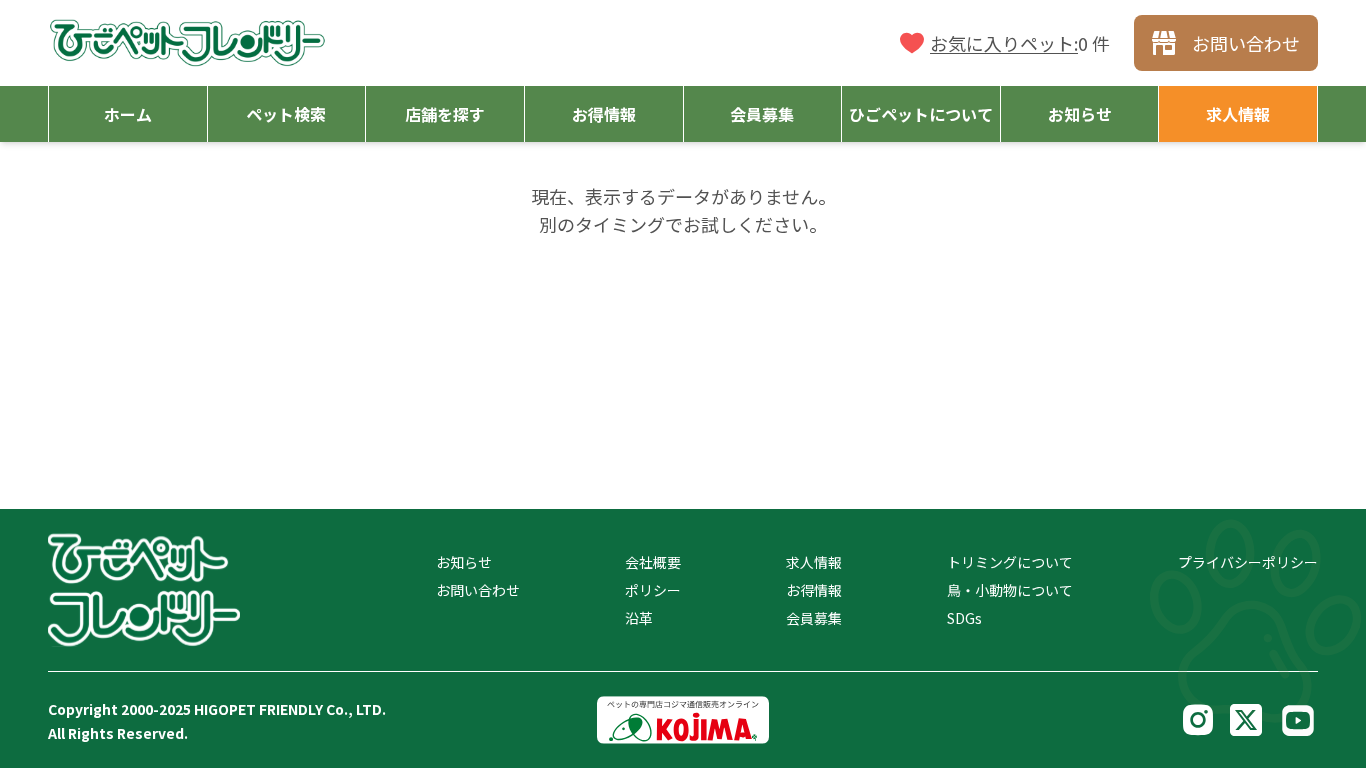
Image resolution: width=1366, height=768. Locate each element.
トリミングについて (1010, 562)
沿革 (639, 618)
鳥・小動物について (1010, 590)
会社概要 (653, 562)
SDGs (964, 618)
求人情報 (814, 562)
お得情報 (814, 590)
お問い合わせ (478, 590)
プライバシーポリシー (1248, 562)
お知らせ (464, 562)
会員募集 (814, 618)
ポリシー (653, 590)
